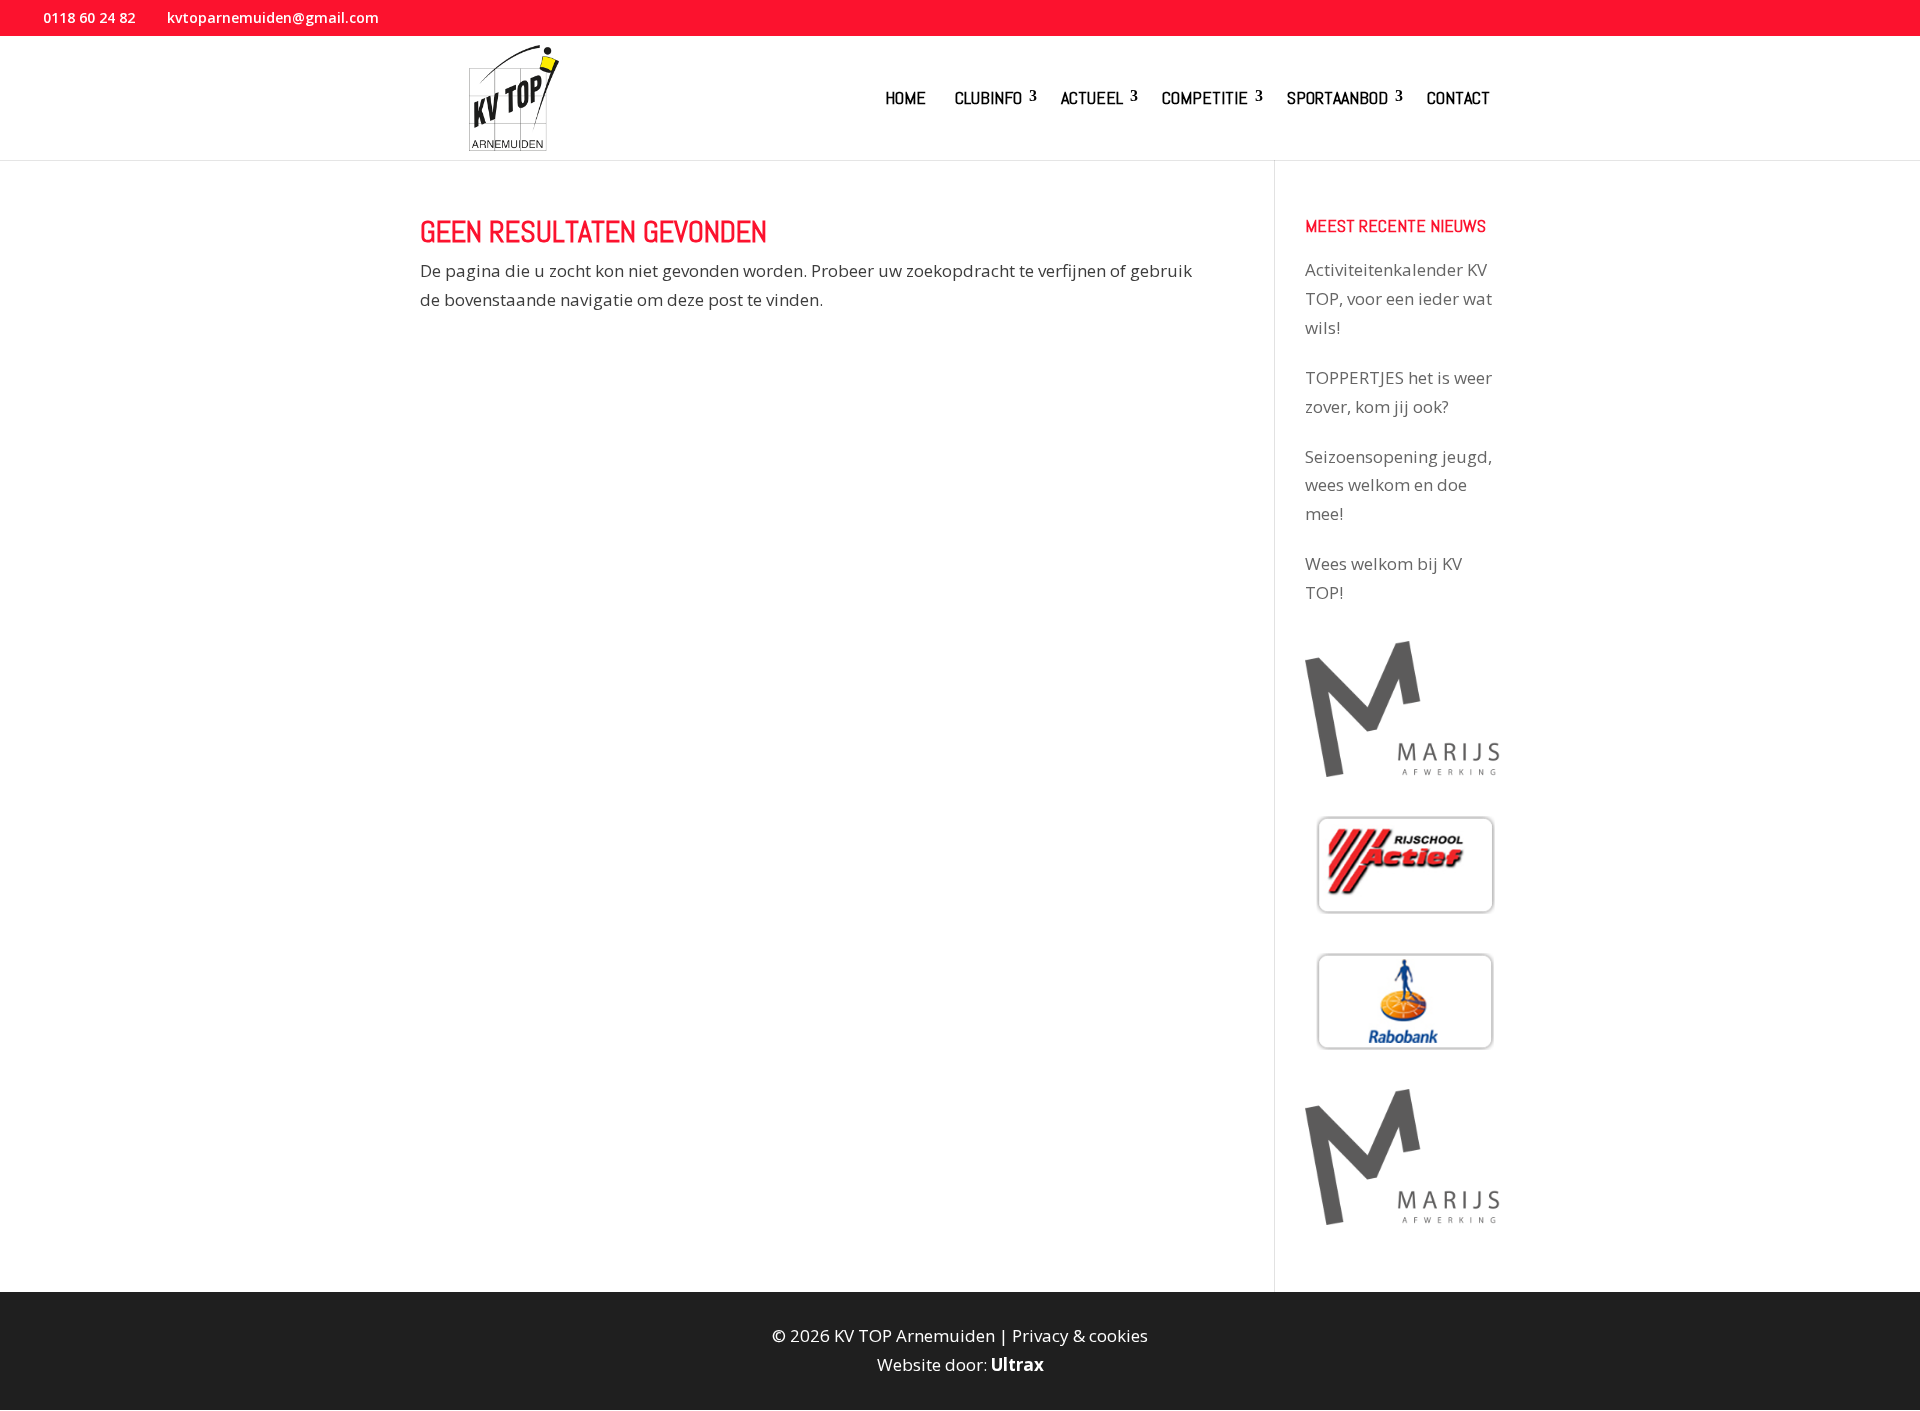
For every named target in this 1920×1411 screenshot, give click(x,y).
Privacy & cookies (1080, 1335)
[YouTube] (1833, 24)
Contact (1458, 97)
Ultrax (1017, 1364)
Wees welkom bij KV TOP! (1383, 578)
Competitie (1205, 97)
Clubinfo (988, 97)
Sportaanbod (1337, 97)
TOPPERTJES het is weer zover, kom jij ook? (1398, 392)
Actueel (1092, 97)
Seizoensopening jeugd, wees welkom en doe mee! (1398, 485)
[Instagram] (1860, 24)
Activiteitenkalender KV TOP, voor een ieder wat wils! (1398, 298)
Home (905, 97)
